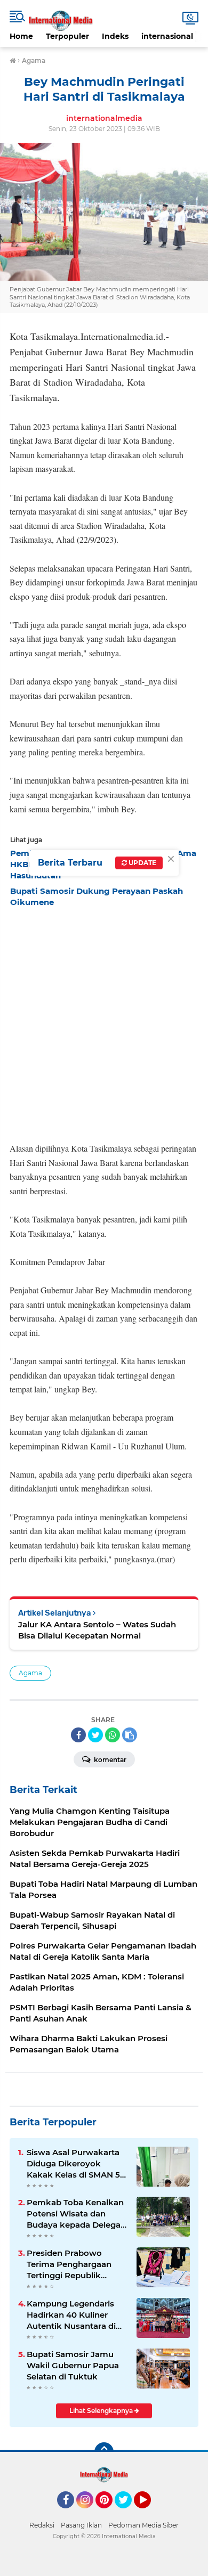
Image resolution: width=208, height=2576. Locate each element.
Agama (30, 1673)
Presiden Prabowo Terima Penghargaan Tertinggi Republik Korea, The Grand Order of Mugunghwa (75, 2264)
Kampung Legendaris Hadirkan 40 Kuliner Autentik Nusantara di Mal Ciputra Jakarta (71, 2315)
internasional (167, 36)
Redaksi (42, 2525)
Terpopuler (67, 36)
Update (142, 863)
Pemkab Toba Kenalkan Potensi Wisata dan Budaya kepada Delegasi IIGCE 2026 (77, 2214)
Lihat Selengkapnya (102, 2411)
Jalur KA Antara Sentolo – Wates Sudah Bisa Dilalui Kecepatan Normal (97, 1630)
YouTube (150, 2513)
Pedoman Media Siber (143, 2525)
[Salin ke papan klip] (130, 1735)
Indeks (115, 36)
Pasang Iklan (81, 2525)
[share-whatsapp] (113, 1735)
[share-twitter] (95, 1735)
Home (21, 36)
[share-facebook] (78, 1735)
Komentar (109, 1760)
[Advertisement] (104, 1022)
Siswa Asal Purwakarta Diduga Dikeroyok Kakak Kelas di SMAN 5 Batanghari (73, 2164)
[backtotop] (104, 2452)
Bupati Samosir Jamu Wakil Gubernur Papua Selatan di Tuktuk (73, 2365)
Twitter (128, 2513)
